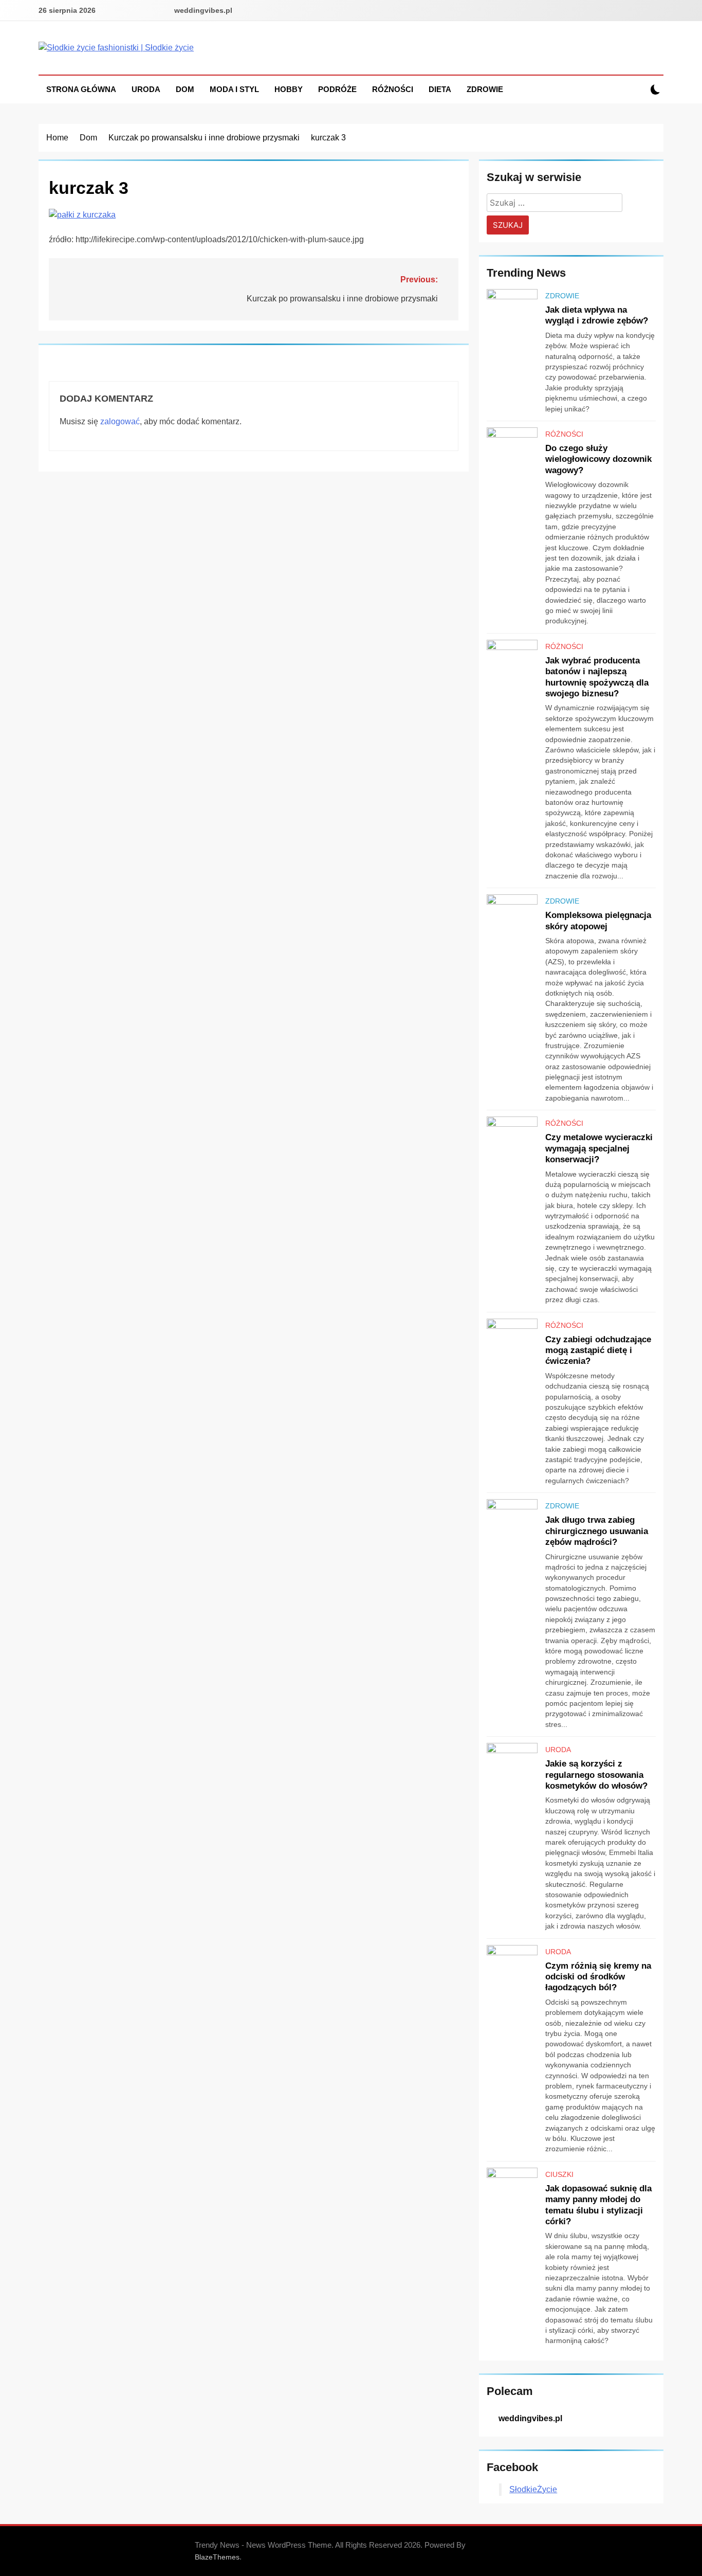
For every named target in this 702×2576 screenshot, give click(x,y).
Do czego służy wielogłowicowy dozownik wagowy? (598, 459)
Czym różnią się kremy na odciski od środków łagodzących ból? (598, 1977)
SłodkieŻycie (533, 2489)
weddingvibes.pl (203, 10)
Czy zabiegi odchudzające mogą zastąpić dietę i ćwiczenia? (598, 1350)
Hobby (289, 89)
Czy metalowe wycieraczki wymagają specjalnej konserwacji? (599, 1148)
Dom (185, 89)
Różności (393, 89)
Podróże (337, 89)
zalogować (120, 421)
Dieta (440, 89)
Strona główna (81, 89)
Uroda (146, 89)
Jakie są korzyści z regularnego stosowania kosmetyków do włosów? (596, 1775)
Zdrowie (485, 89)
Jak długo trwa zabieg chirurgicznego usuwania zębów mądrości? (597, 1531)
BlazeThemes (217, 2557)
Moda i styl (234, 89)
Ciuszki (559, 2174)
